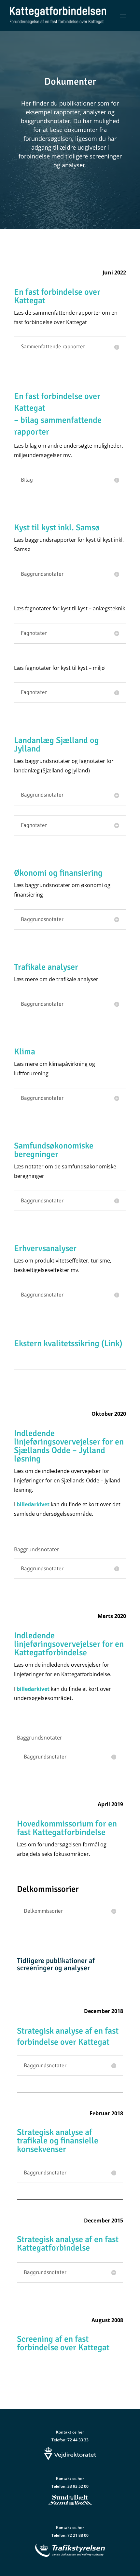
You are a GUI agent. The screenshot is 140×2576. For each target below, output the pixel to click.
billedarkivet (33, 1504)
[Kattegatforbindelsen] (58, 15)
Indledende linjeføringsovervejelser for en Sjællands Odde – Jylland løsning (69, 1446)
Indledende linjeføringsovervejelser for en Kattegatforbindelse (69, 1644)
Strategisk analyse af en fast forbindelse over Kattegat (68, 2037)
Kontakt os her (70, 2432)
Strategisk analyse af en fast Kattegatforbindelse (68, 2244)
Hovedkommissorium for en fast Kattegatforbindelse (67, 1828)
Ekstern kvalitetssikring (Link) (68, 1344)
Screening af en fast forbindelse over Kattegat (63, 2343)
